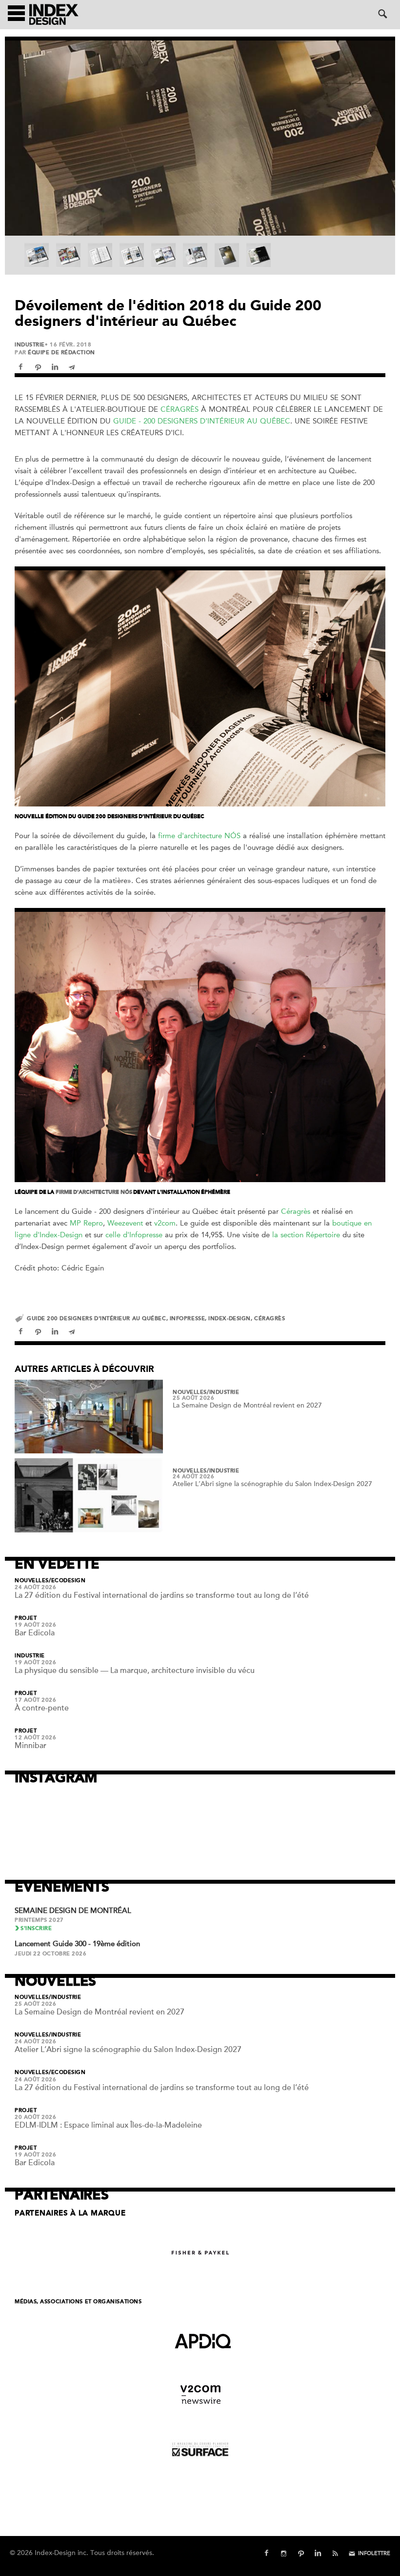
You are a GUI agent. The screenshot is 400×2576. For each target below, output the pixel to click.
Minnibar (30, 1746)
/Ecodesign (67, 1581)
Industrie (30, 345)
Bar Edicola (35, 1633)
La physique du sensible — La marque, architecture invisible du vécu (135, 1670)
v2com (165, 1223)
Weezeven (124, 1223)
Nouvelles (190, 1392)
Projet (26, 1618)
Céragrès (181, 409)
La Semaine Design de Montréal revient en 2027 (247, 1405)
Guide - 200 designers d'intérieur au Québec (202, 421)
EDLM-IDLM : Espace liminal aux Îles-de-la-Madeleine (108, 2125)
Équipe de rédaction (61, 352)
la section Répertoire (306, 1235)
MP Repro (86, 1223)
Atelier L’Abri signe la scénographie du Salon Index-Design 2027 (272, 1484)
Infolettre (374, 2553)
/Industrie (223, 1392)
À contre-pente (42, 1708)
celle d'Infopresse (134, 1235)
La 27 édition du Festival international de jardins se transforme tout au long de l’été (162, 1595)
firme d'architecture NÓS (199, 836)
